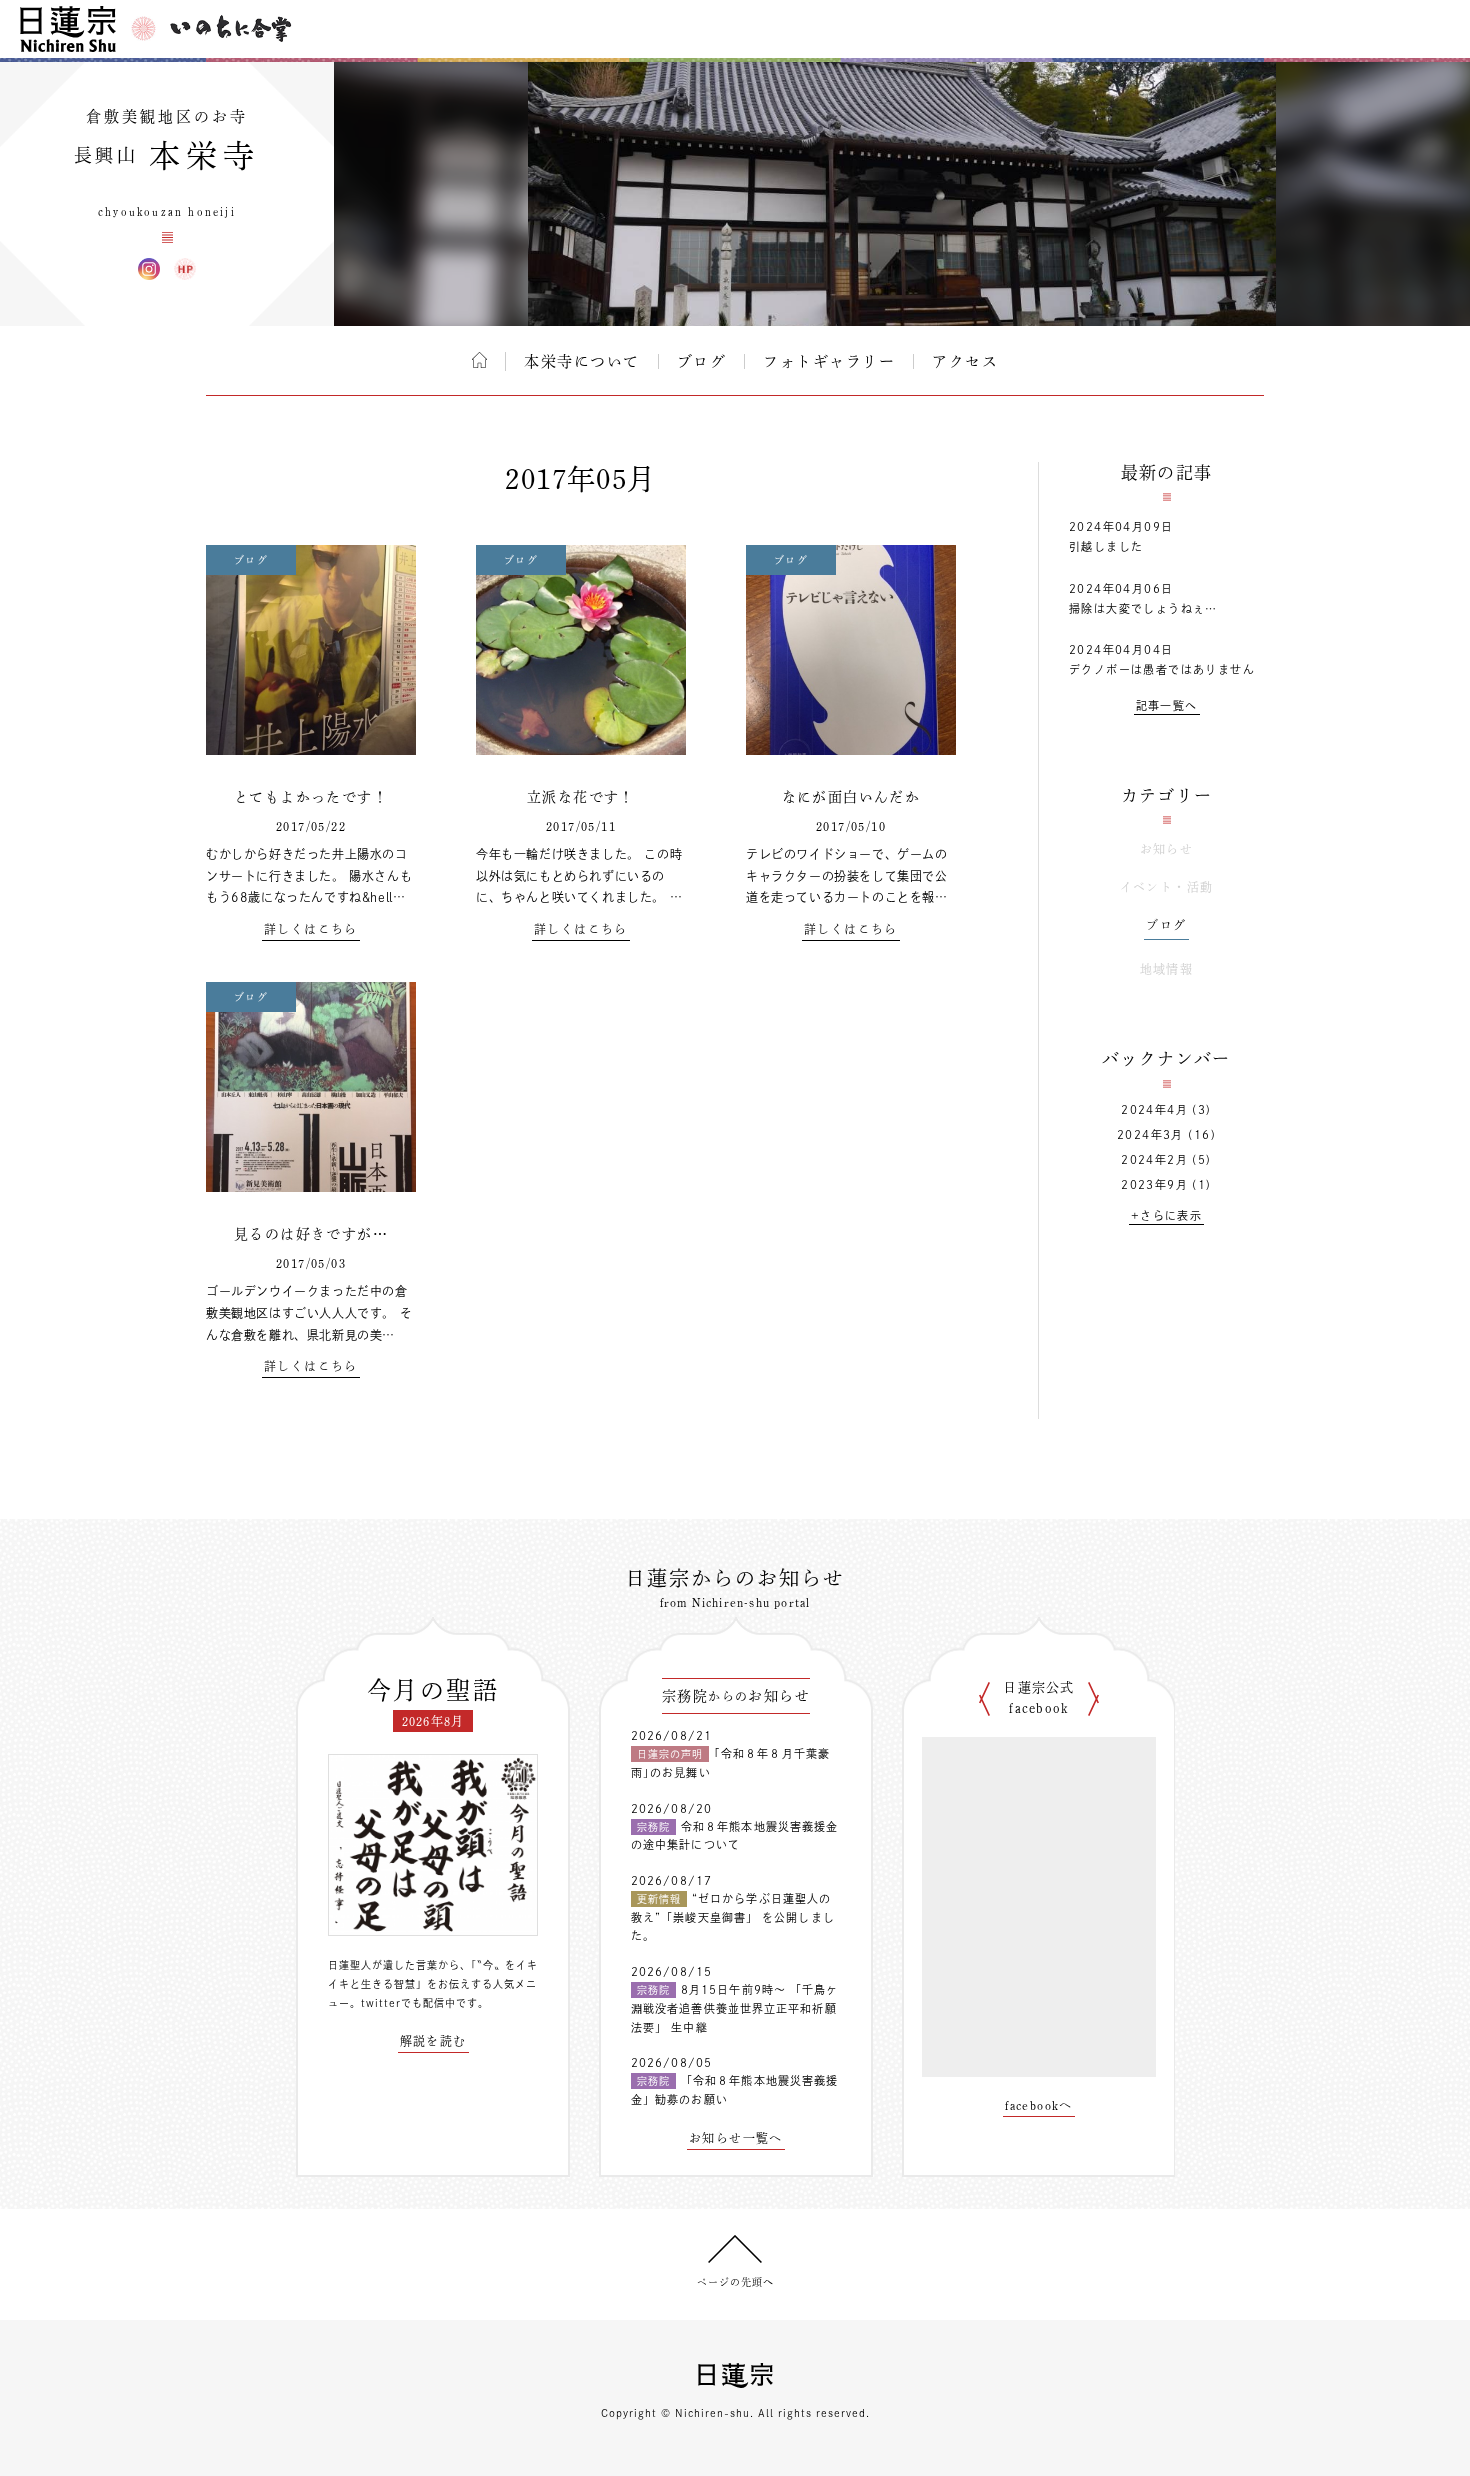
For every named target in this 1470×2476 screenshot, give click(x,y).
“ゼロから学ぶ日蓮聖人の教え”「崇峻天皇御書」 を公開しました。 (733, 1917)
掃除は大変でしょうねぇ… (1143, 608)
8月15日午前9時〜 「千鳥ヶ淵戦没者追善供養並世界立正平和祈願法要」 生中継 (735, 2008)
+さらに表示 (1166, 1215)
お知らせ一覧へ (736, 2138)
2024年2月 (1154, 1159)
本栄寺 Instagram (149, 269)
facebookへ (1039, 2105)
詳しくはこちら (311, 929)
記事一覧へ (1167, 705)
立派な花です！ (581, 797)
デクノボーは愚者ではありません (1162, 669)
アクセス (965, 361)
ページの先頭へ (735, 2282)
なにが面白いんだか (851, 797)
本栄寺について (582, 361)
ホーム (479, 360)
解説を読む (433, 2041)
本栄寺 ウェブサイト (185, 269)
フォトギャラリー (829, 361)
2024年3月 (1150, 1134)
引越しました (1106, 546)
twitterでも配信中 (408, 2003)
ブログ (702, 361)
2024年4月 (1154, 1109)
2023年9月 (1154, 1184)
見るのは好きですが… (311, 1234)
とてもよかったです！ (311, 797)
